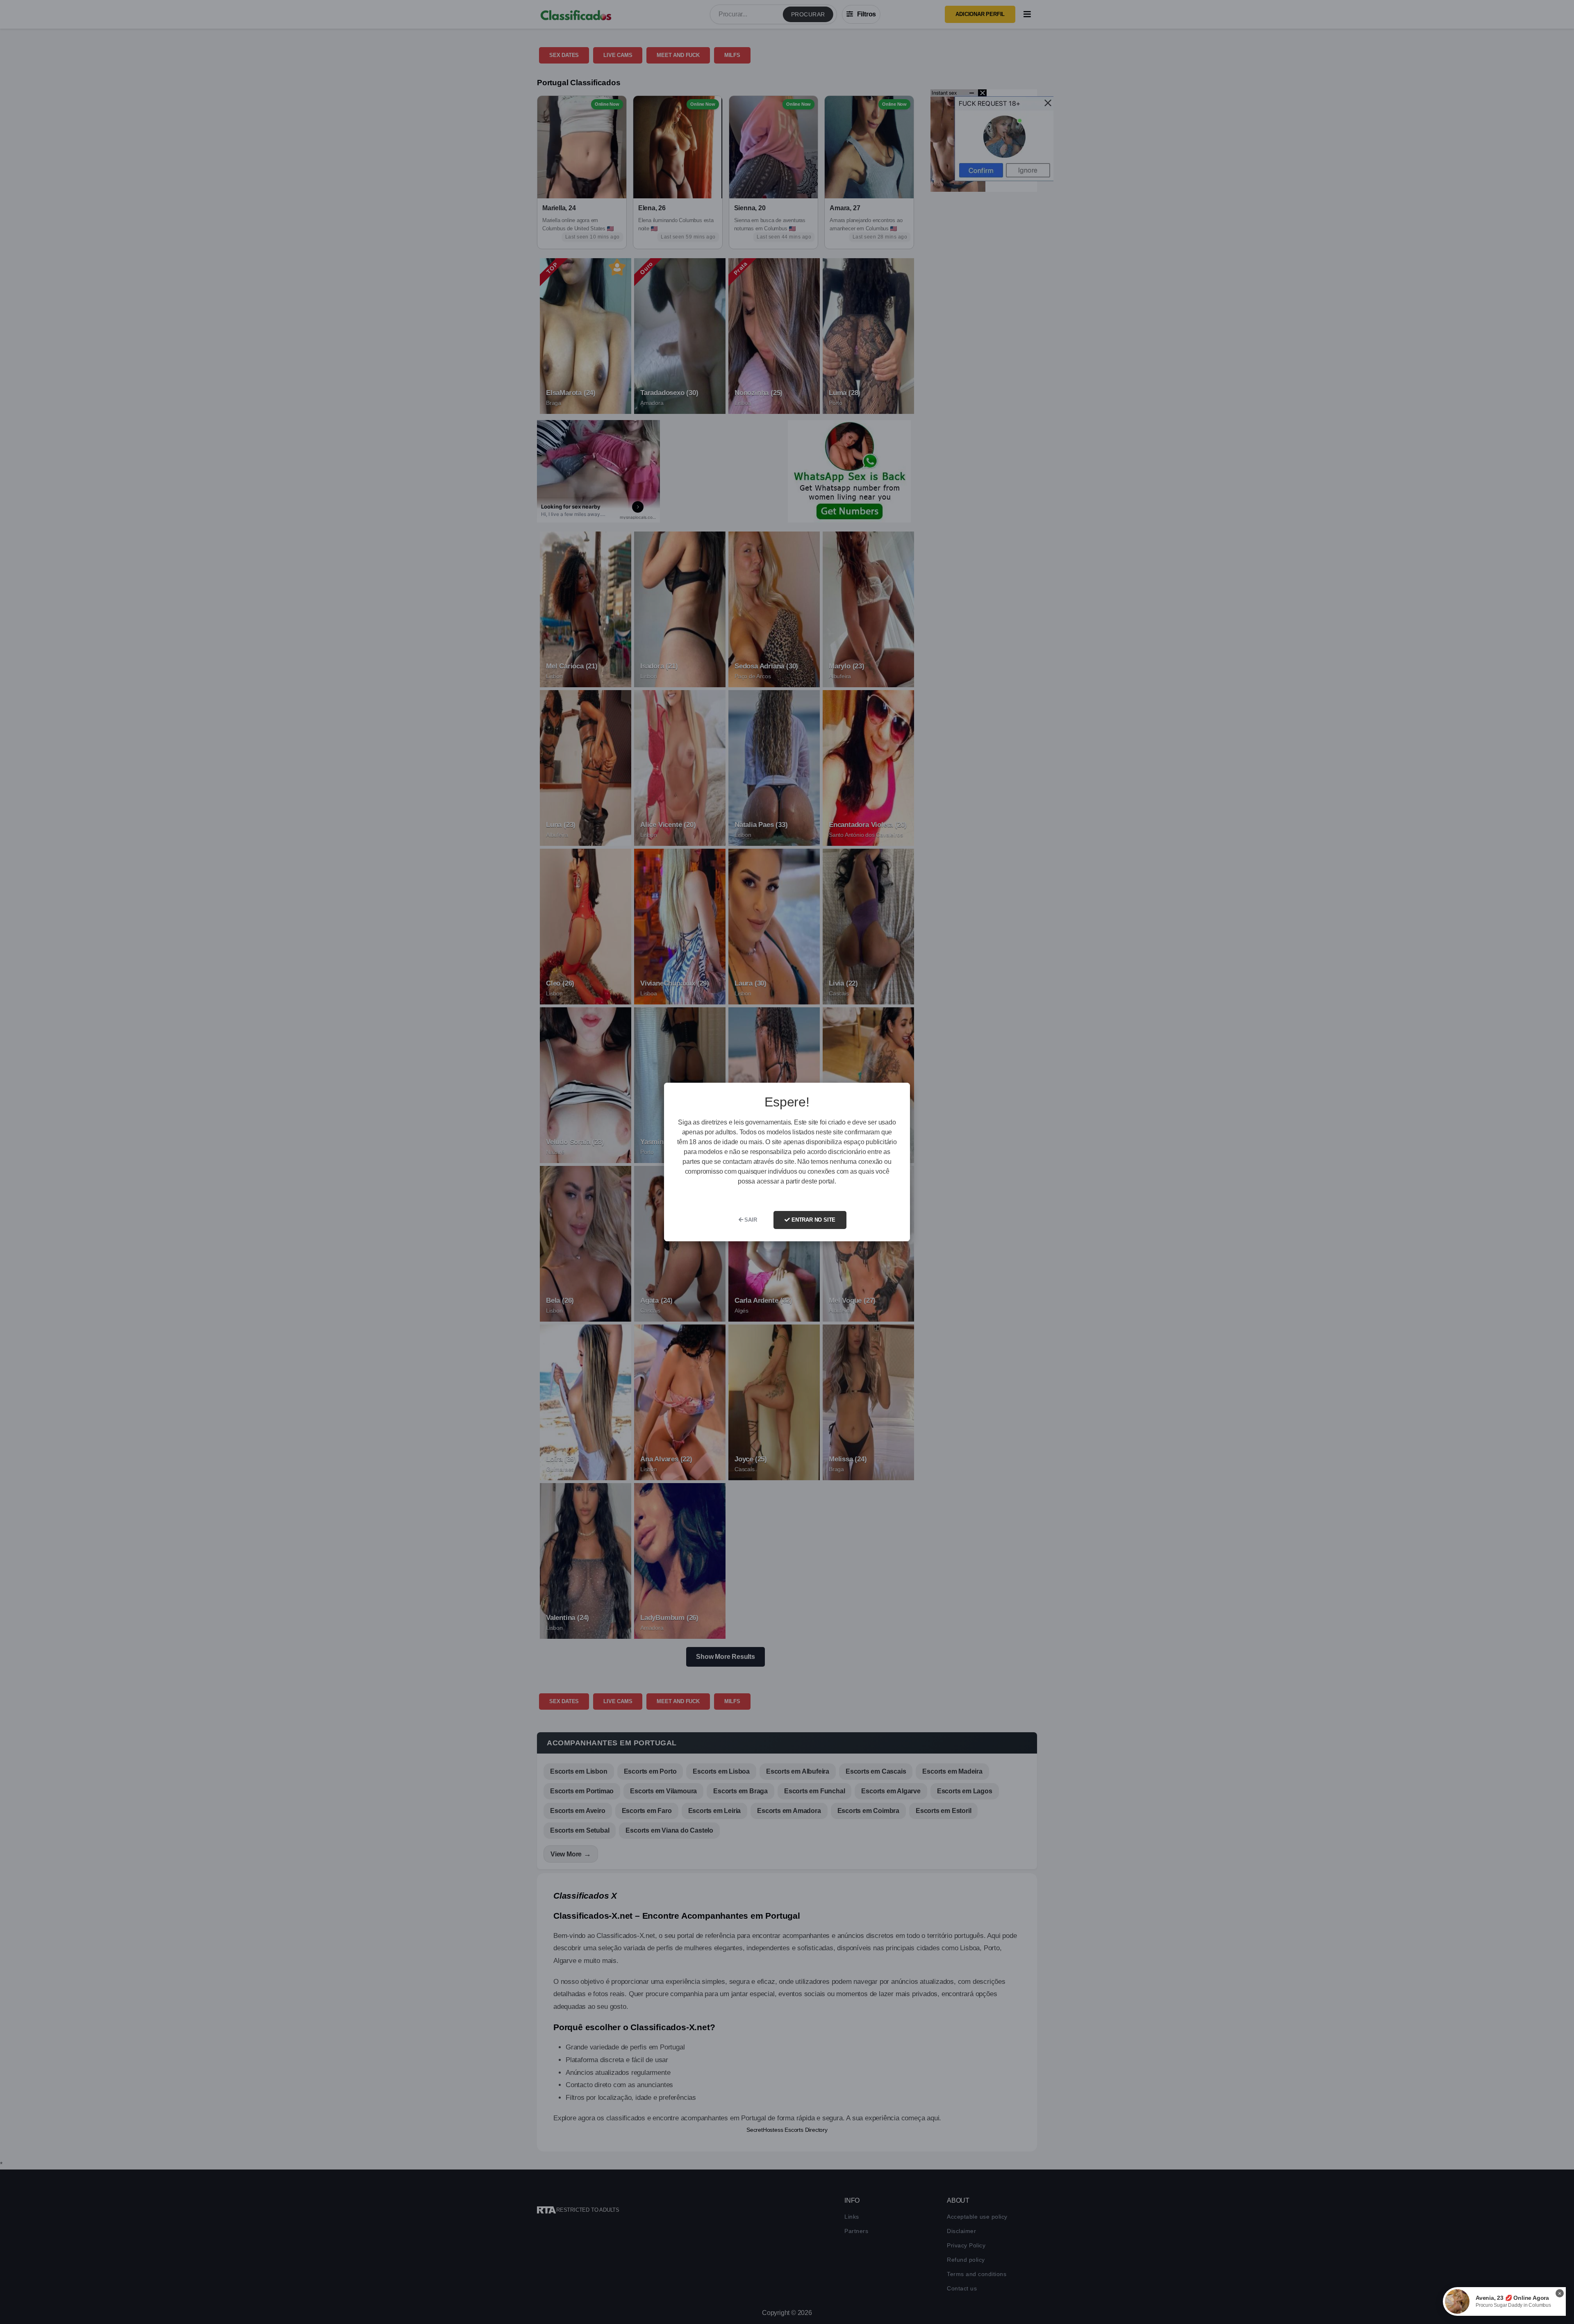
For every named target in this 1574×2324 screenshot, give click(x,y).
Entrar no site (813, 1220)
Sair (750, 1220)
